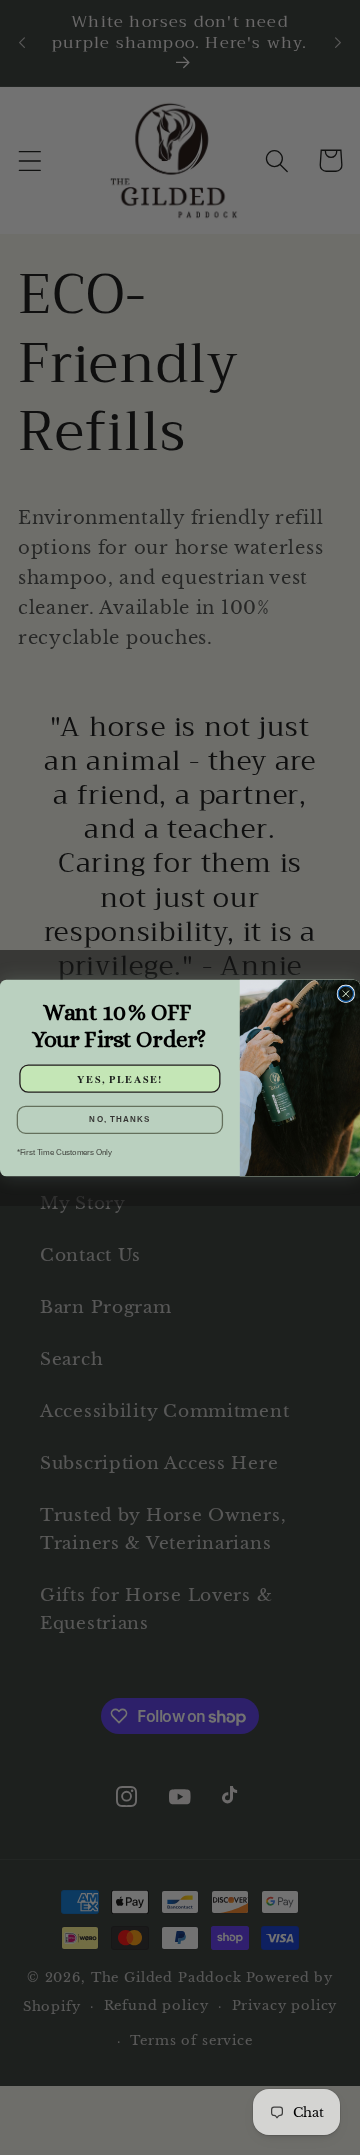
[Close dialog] (345, 993)
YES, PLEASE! (119, 1077)
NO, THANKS (119, 1119)
